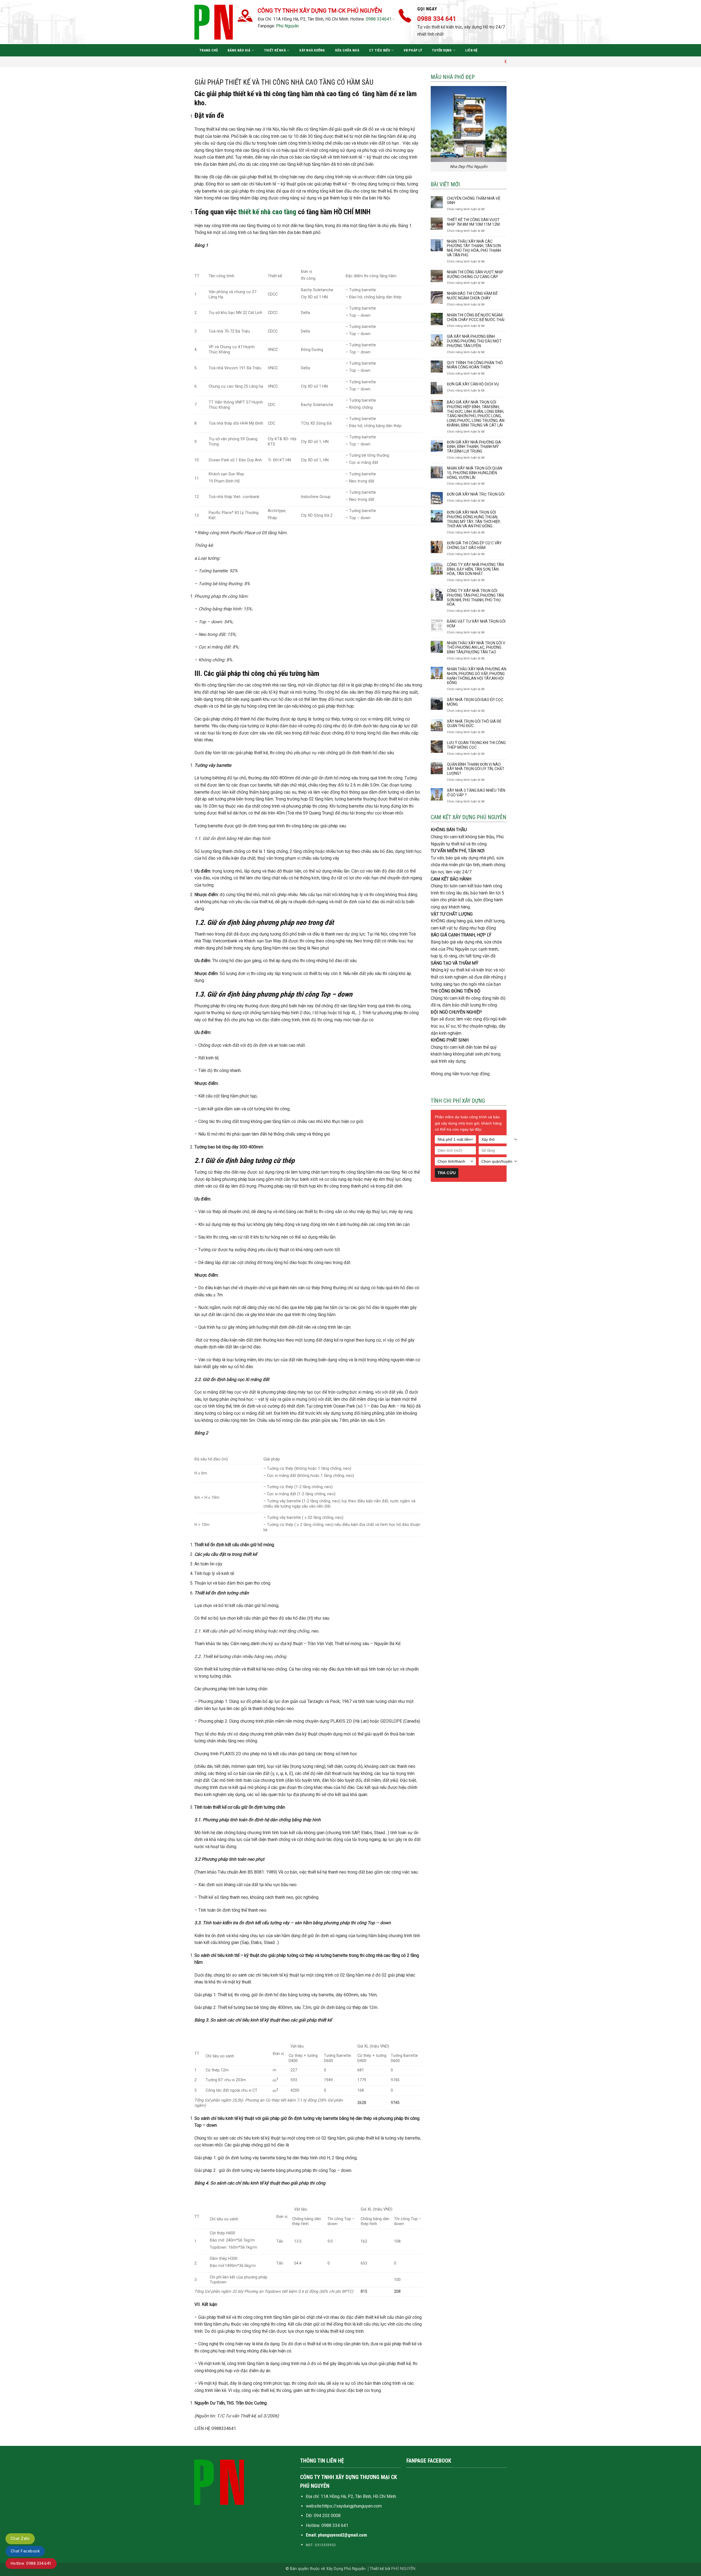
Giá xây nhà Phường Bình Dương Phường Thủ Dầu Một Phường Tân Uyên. (474, 341)
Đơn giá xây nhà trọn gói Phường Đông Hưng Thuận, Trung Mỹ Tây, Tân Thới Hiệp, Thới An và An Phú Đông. (474, 519)
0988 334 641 (335, 2525)
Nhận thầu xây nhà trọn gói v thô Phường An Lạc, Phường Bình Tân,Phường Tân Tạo (476, 648)
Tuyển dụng (442, 50)
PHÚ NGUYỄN (403, 2569)
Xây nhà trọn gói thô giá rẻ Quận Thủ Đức (474, 724)
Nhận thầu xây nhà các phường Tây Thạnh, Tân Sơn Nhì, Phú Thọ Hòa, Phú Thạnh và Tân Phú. (474, 248)
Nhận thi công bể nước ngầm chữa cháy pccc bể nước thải (476, 317)
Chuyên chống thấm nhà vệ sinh (474, 201)
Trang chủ (209, 50)
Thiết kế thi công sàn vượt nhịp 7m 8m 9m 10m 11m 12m (473, 222)
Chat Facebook (25, 2551)
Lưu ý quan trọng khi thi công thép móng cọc (476, 745)
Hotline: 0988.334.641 (31, 2563)
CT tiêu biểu (380, 50)
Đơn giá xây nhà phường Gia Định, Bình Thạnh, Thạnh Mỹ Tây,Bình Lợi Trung (474, 447)
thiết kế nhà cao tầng (267, 212)
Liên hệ (471, 50)
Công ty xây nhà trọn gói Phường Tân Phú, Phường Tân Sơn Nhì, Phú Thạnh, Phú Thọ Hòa (475, 597)
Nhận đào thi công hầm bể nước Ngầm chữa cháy (472, 296)
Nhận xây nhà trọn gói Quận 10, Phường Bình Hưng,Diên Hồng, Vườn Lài (475, 473)
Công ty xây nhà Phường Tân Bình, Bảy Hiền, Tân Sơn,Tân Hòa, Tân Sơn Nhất (475, 569)
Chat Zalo (20, 2538)
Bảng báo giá (239, 50)
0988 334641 (379, 19)
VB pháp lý (413, 50)
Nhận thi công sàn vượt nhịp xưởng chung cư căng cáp (475, 274)
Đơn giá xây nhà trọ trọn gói (476, 494)
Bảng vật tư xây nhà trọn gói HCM (476, 624)
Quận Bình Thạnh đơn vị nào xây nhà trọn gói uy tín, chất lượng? (476, 769)
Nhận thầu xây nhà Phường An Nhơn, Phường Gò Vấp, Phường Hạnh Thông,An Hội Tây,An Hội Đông (477, 676)
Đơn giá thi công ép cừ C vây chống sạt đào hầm (474, 545)
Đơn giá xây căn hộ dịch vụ (473, 384)
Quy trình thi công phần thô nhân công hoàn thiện (475, 365)
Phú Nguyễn (287, 26)
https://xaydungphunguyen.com (352, 2506)
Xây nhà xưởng (312, 50)
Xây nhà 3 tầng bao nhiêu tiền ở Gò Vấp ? (476, 793)
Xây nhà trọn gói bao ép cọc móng (475, 702)
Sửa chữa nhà (347, 50)
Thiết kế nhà (275, 50)
